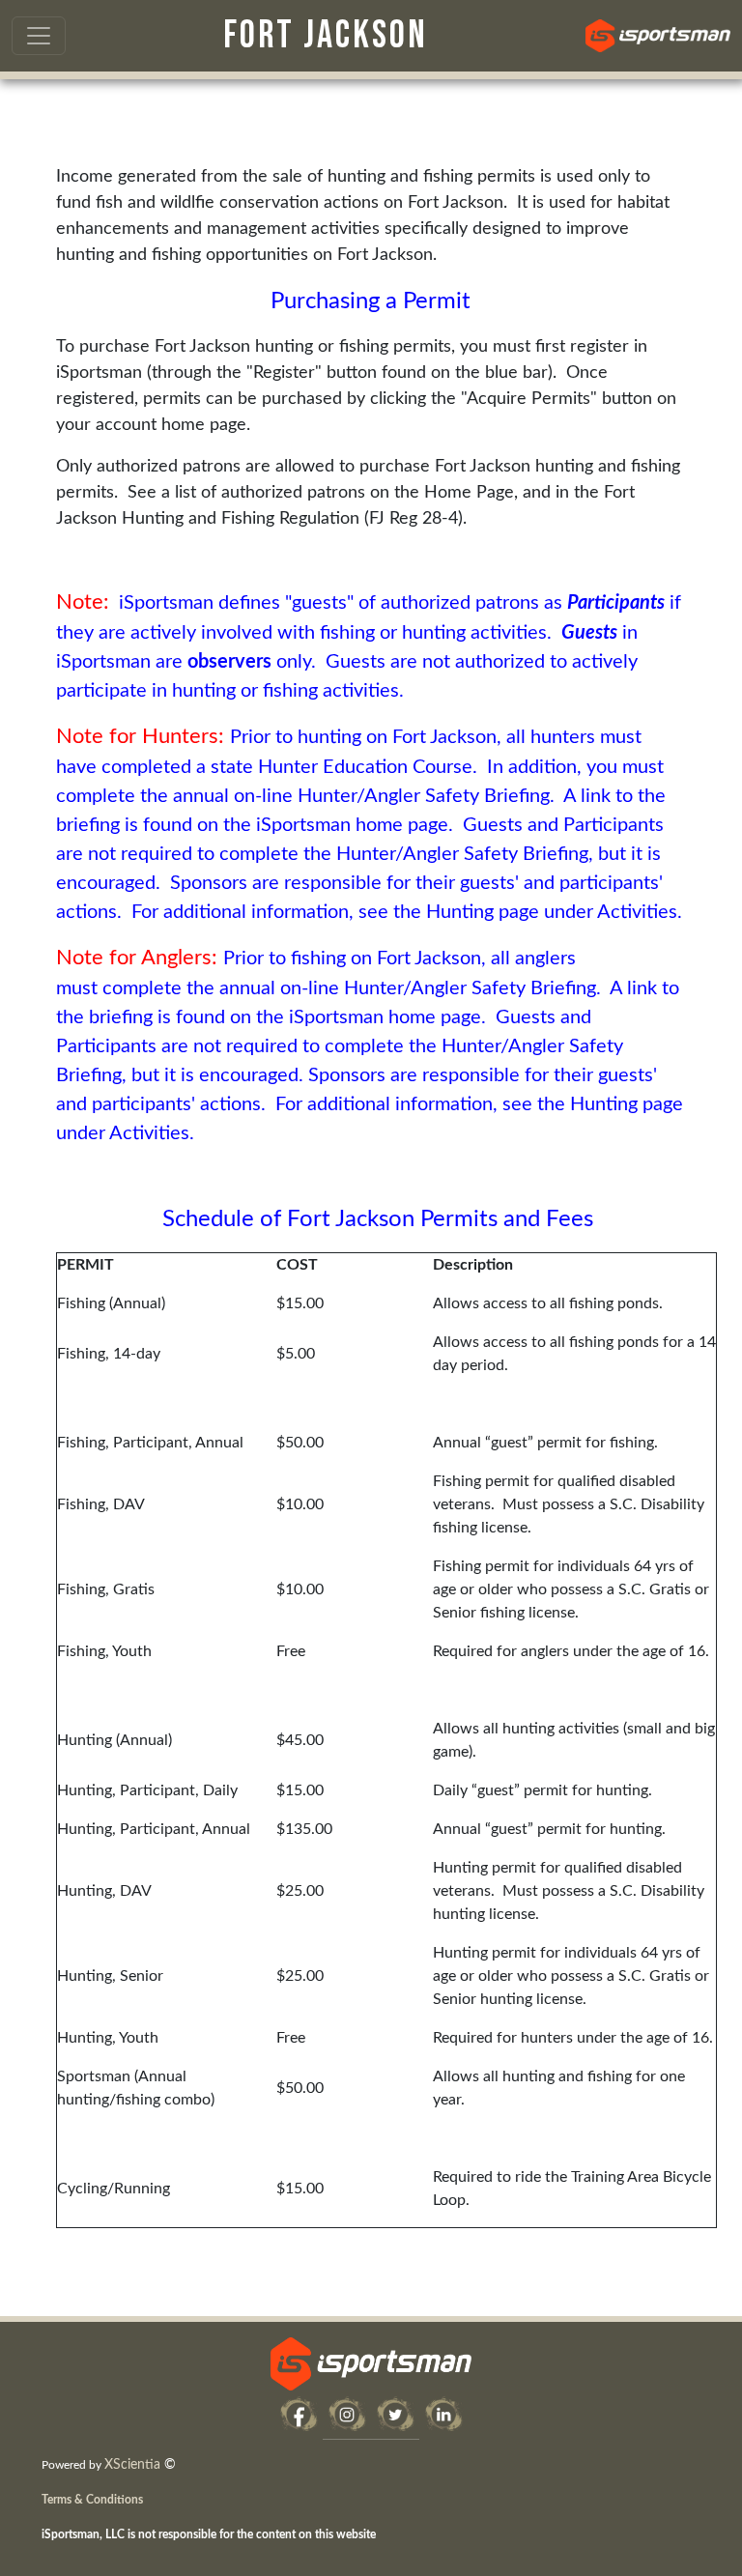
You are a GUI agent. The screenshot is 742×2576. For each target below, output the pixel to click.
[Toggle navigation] (39, 36)
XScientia (132, 2465)
